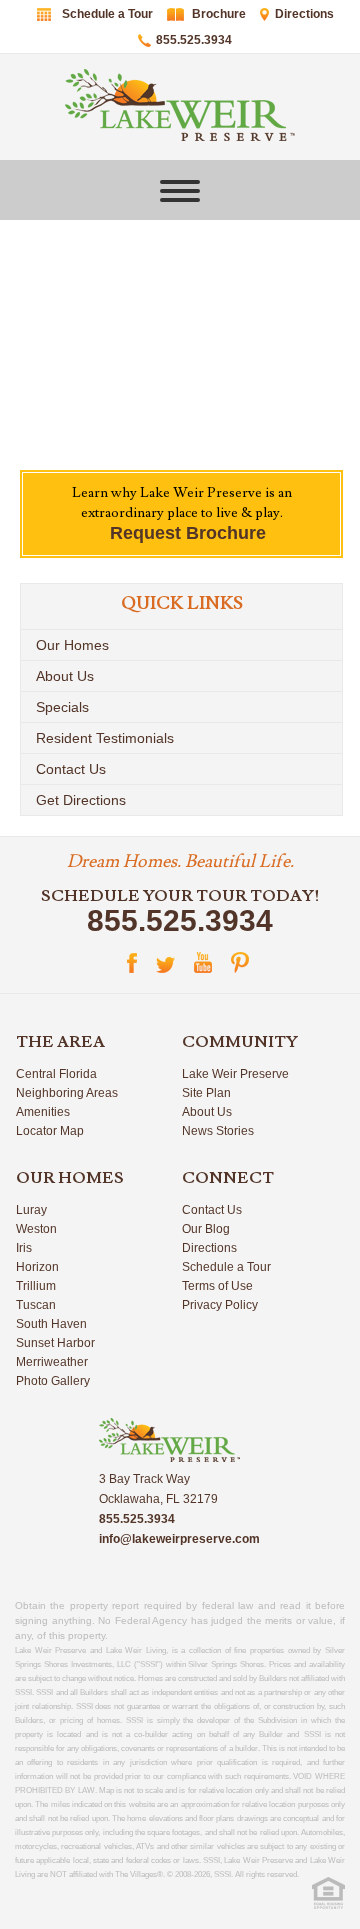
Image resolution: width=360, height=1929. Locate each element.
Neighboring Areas (67, 1093)
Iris (24, 1248)
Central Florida (56, 1074)
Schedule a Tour (107, 14)
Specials (62, 707)
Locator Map (50, 1131)
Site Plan (206, 1093)
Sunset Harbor (55, 1343)
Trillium (36, 1286)
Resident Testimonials (105, 738)
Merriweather (52, 1362)
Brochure (219, 14)
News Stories (218, 1131)
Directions (304, 14)
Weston (36, 1229)
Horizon (37, 1267)
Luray (31, 1210)
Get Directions (81, 800)
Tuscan (36, 1305)
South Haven (51, 1324)
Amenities (43, 1112)
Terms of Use (217, 1286)
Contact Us (71, 769)
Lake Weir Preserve (235, 1074)
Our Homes (72, 645)
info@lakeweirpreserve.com (179, 1539)
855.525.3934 (194, 40)
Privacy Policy (220, 1305)
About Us (65, 676)
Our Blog (206, 1229)
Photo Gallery (53, 1381)
